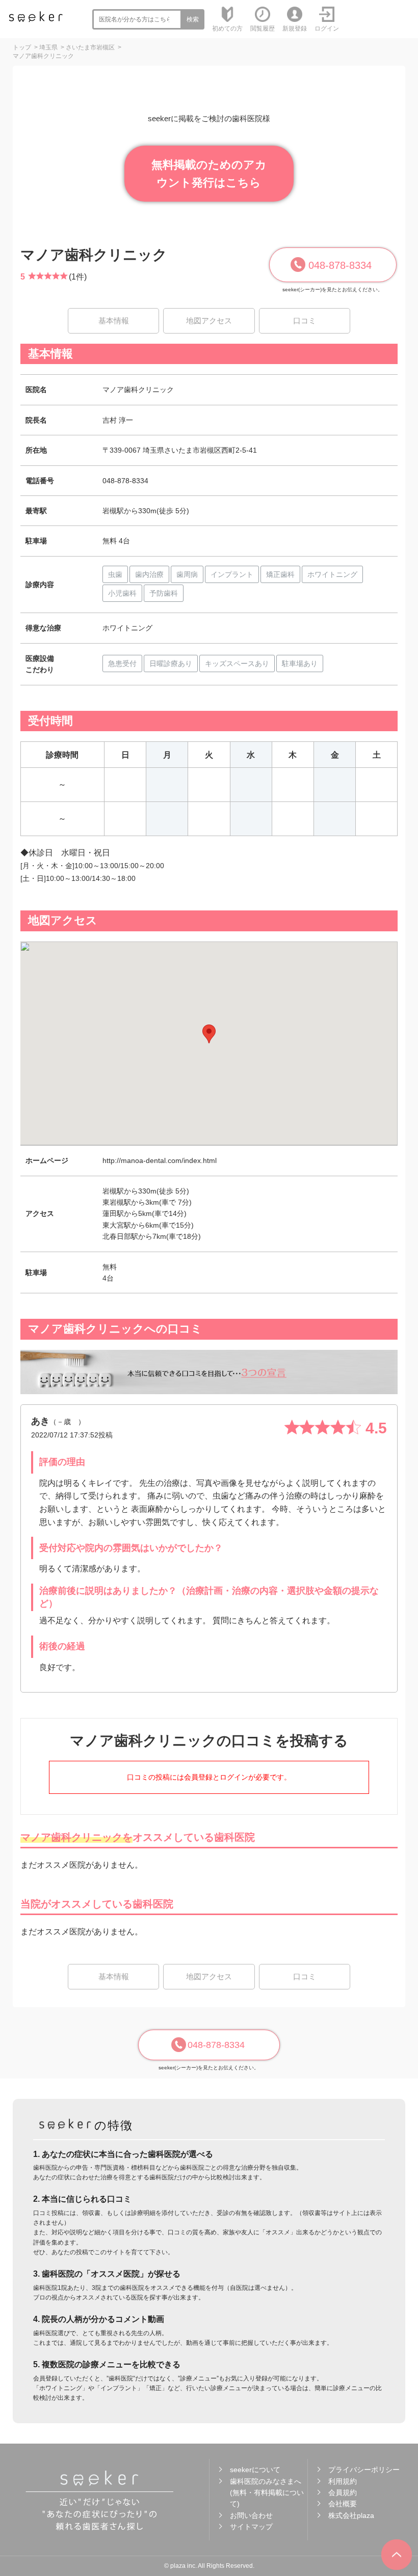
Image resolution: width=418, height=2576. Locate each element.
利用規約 (343, 2481)
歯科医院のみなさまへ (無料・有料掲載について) (267, 2493)
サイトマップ (251, 2527)
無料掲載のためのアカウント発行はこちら (209, 174)
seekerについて (255, 2470)
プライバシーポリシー (364, 2470)
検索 (193, 19)
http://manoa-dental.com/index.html (160, 1160)
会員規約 (343, 2492)
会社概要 (343, 2504)
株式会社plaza (351, 2515)
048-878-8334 (340, 265)
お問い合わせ (251, 2515)
